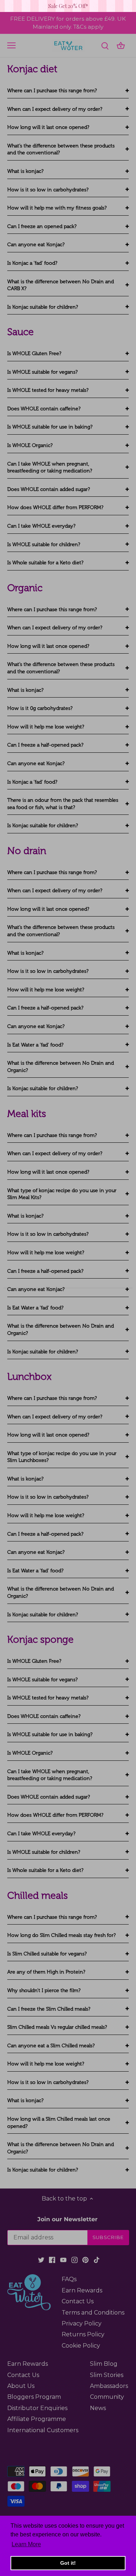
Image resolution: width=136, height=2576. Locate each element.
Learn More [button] (26, 2544)
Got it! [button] (68, 2563)
